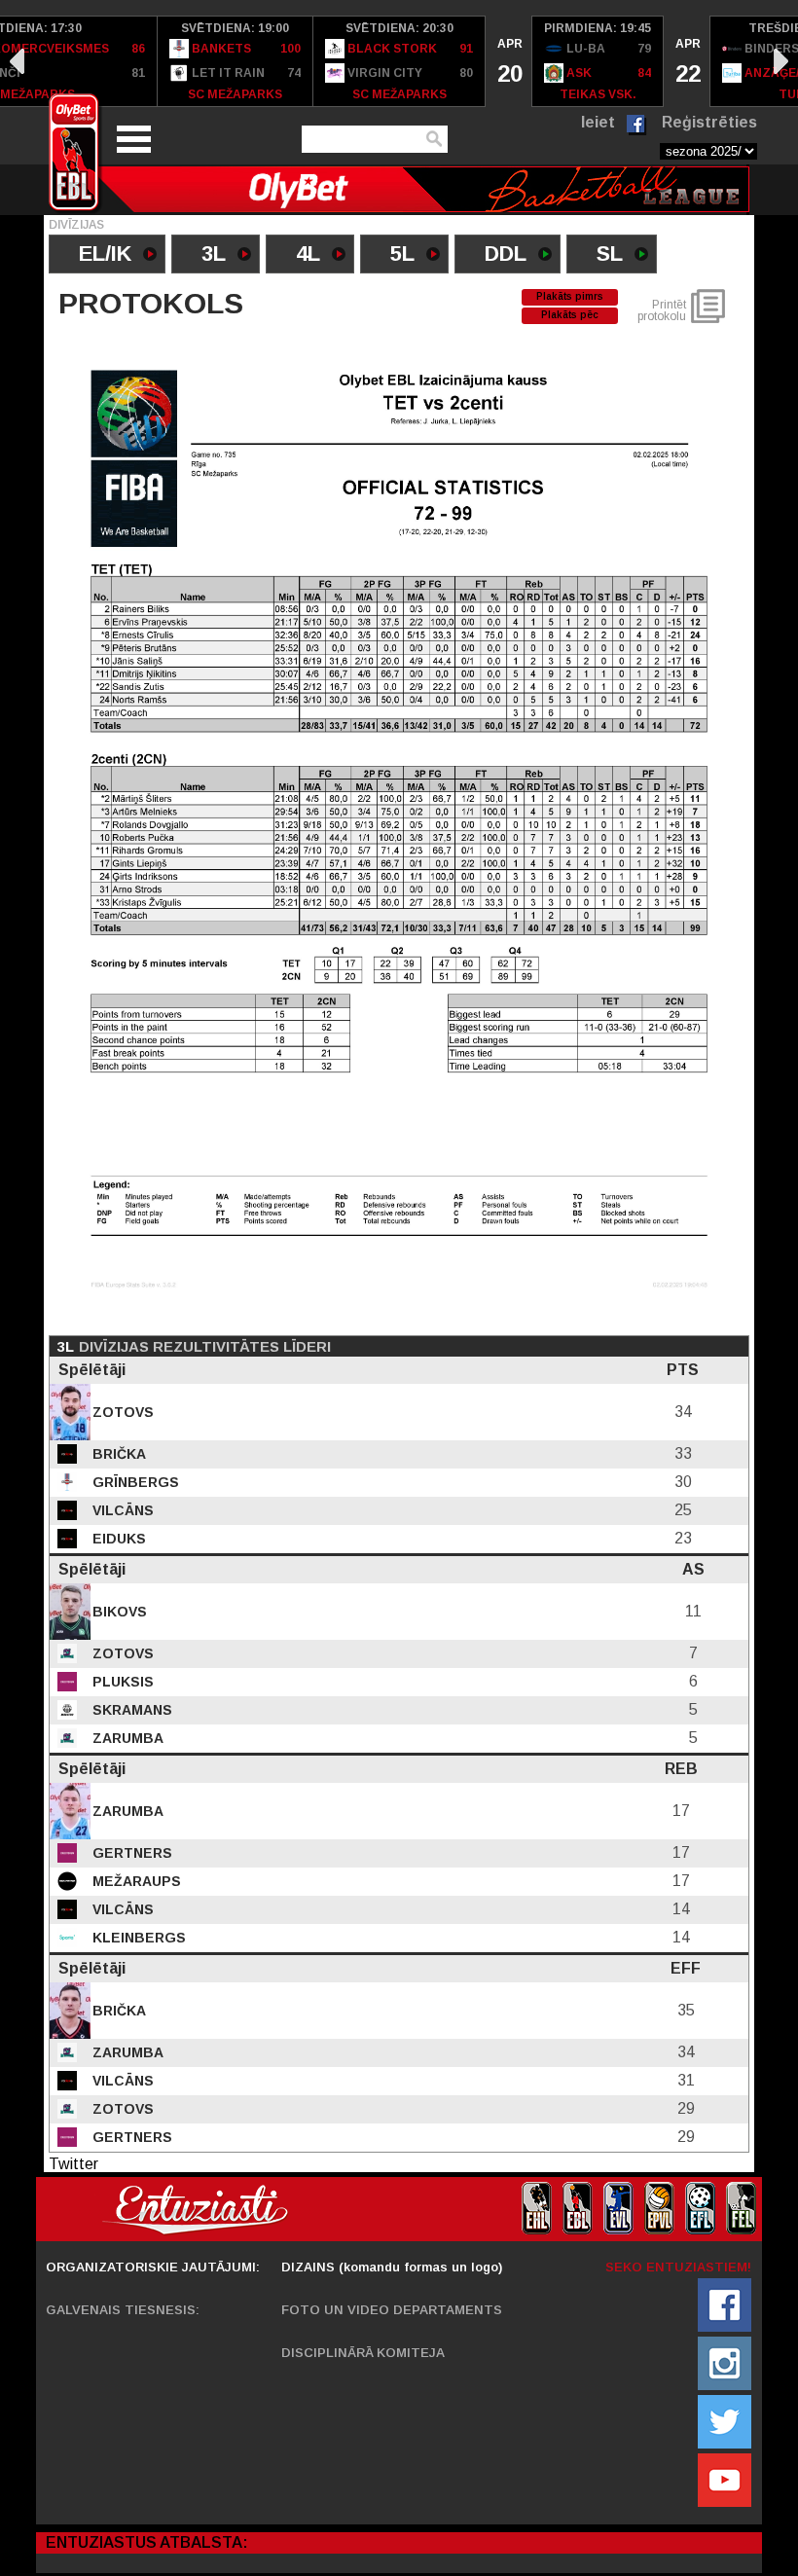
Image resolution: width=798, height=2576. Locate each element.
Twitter (73, 2164)
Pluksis (121, 1682)
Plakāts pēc (570, 315)
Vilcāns (121, 1510)
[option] (236, 61)
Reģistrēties (709, 122)
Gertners (130, 1853)
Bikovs (118, 1612)
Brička (117, 1454)
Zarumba (126, 1738)
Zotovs (121, 1412)
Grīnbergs (134, 1482)
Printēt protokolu (662, 310)
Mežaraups (135, 1881)
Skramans (130, 1710)
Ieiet (598, 122)
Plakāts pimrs (570, 296)
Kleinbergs (137, 1938)
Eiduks (117, 1539)
